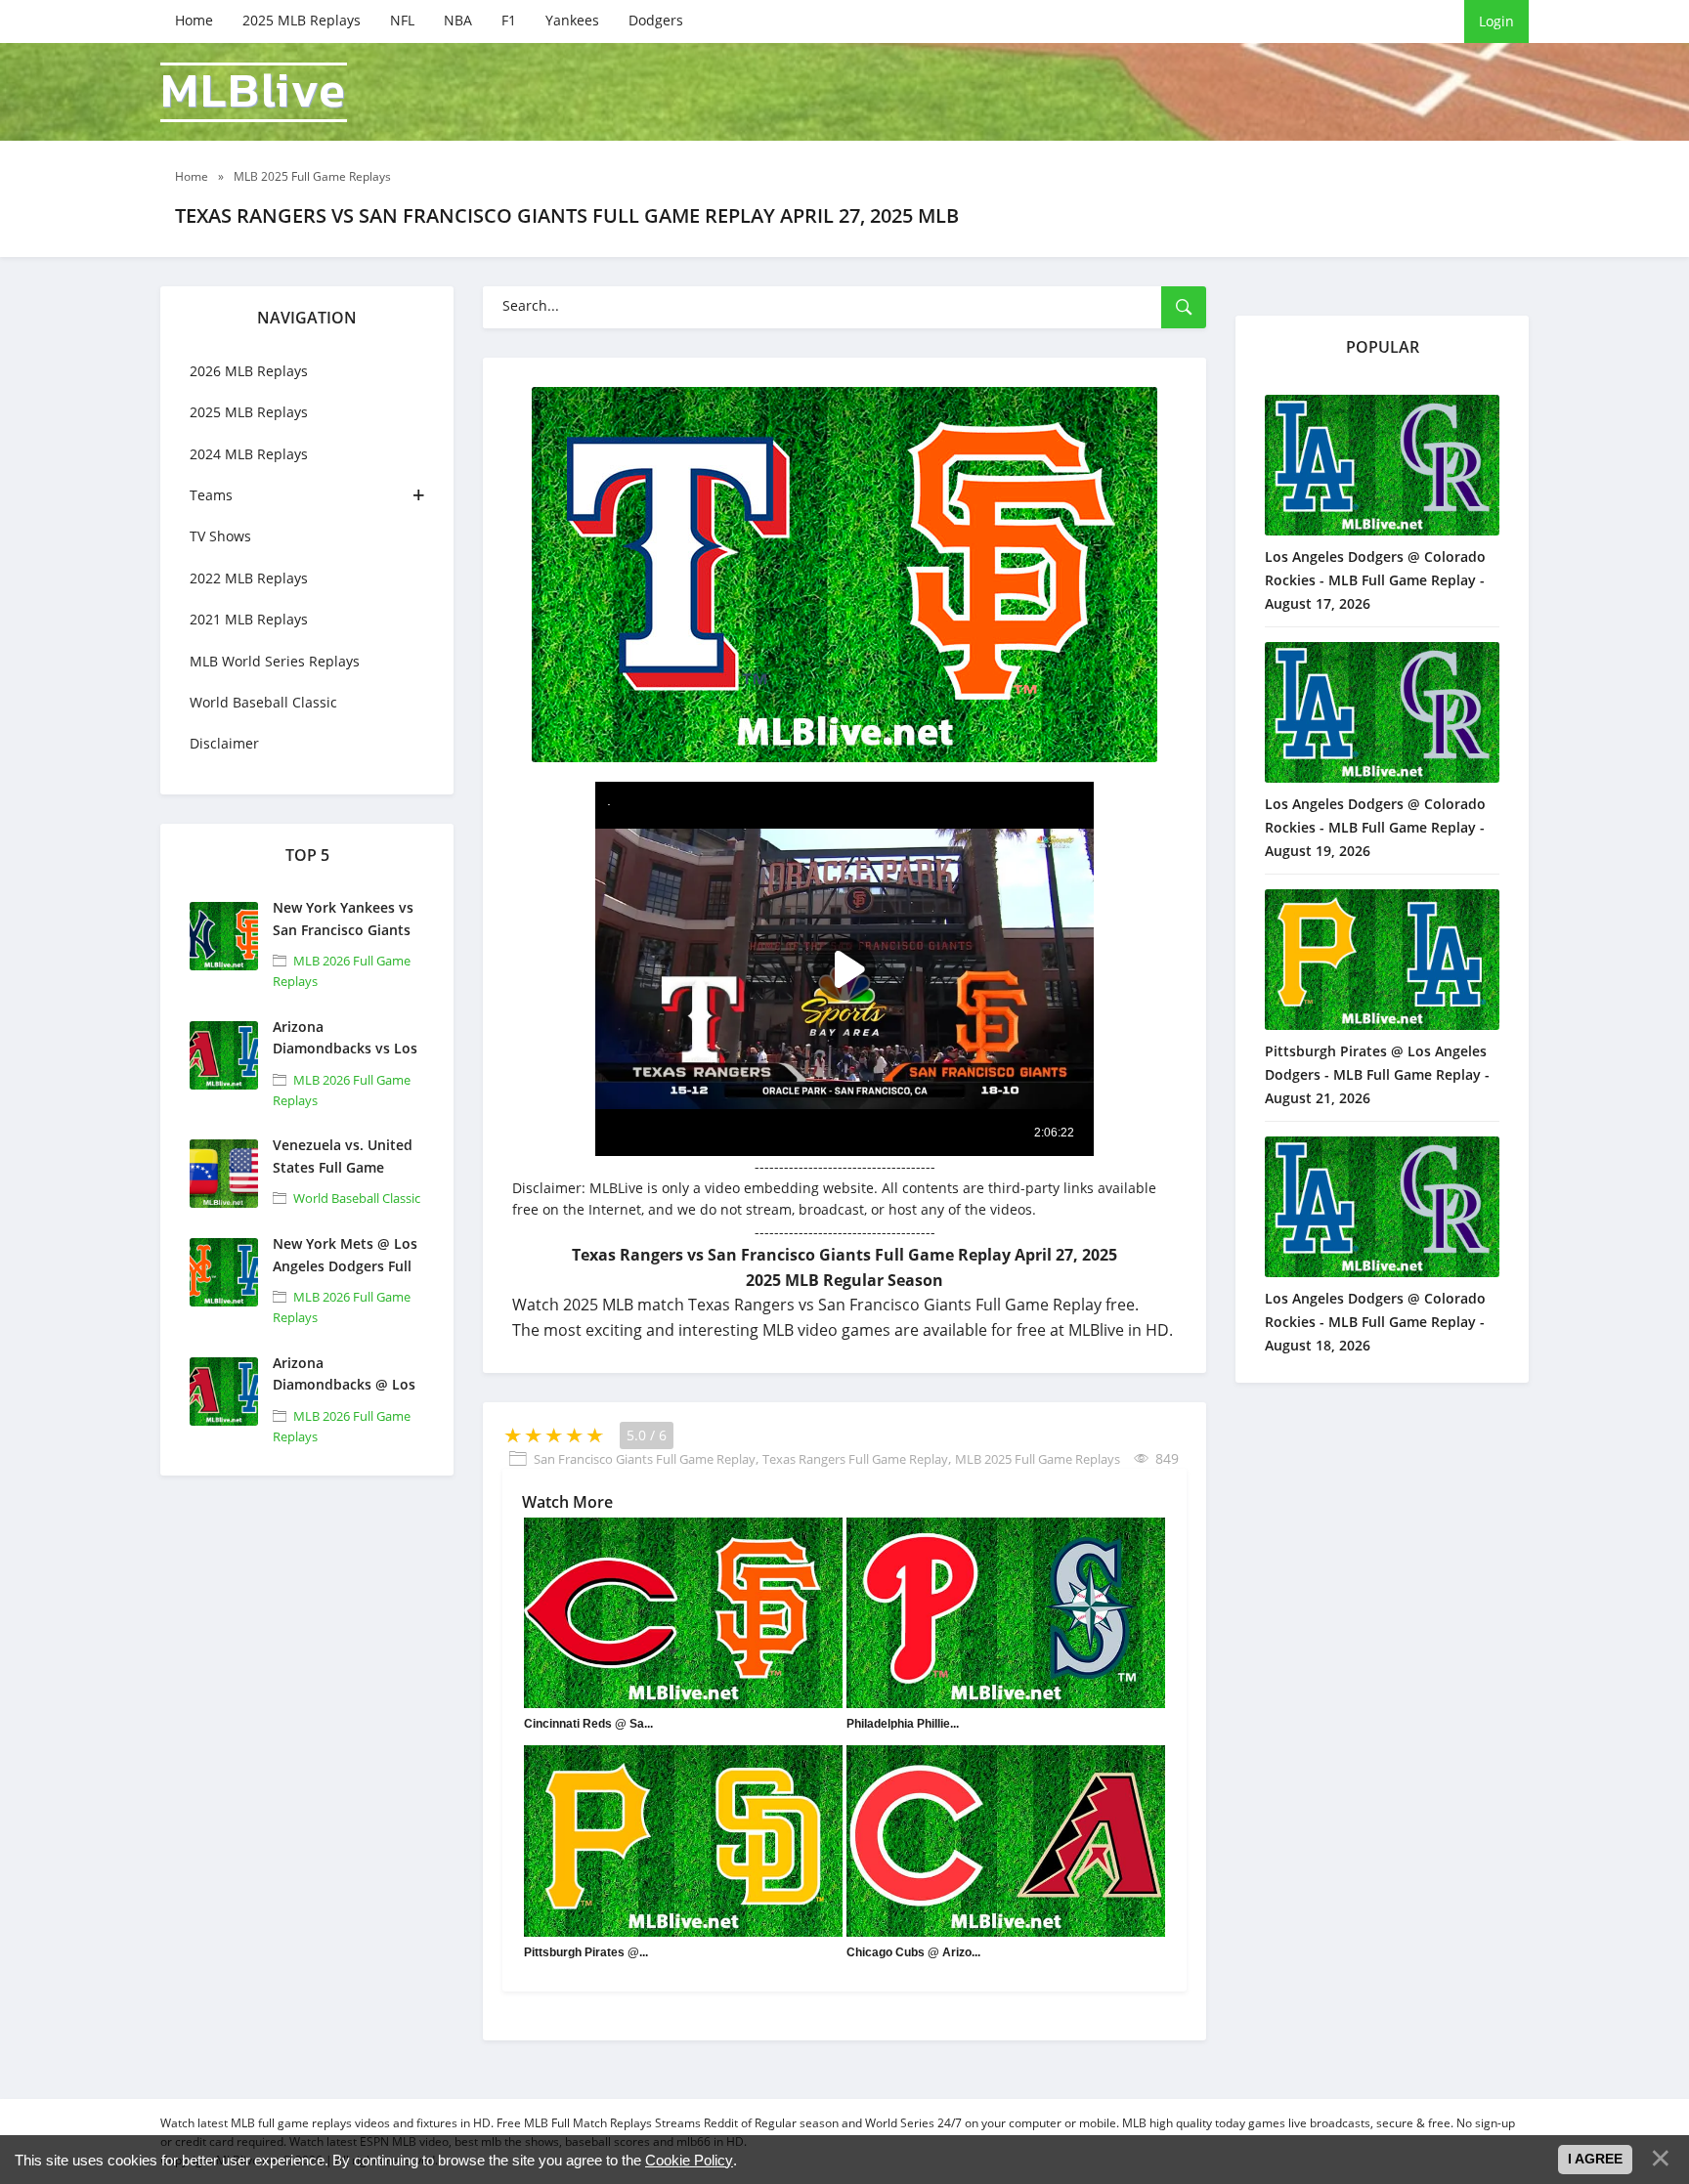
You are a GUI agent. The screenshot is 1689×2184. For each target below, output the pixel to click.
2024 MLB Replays (249, 454)
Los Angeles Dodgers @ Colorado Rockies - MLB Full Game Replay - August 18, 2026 (1375, 1322)
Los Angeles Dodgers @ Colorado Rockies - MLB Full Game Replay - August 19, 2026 (1375, 827)
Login (1496, 21)
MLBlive (254, 92)
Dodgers (656, 20)
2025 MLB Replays (302, 20)
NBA (458, 20)
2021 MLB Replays (249, 619)
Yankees (572, 20)
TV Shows (220, 536)
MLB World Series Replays (275, 661)
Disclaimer (224, 743)
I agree (1595, 2159)
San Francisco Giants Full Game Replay (645, 1459)
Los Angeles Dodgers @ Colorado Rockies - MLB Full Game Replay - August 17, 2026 (1375, 580)
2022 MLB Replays (249, 578)
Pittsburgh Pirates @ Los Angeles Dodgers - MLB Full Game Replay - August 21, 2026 (1377, 1074)
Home (194, 20)
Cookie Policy (689, 2160)
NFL (402, 20)
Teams (211, 495)
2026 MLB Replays (249, 371)
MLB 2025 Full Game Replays (1038, 1459)
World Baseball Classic (263, 702)
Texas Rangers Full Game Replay (855, 1459)
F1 (509, 20)
